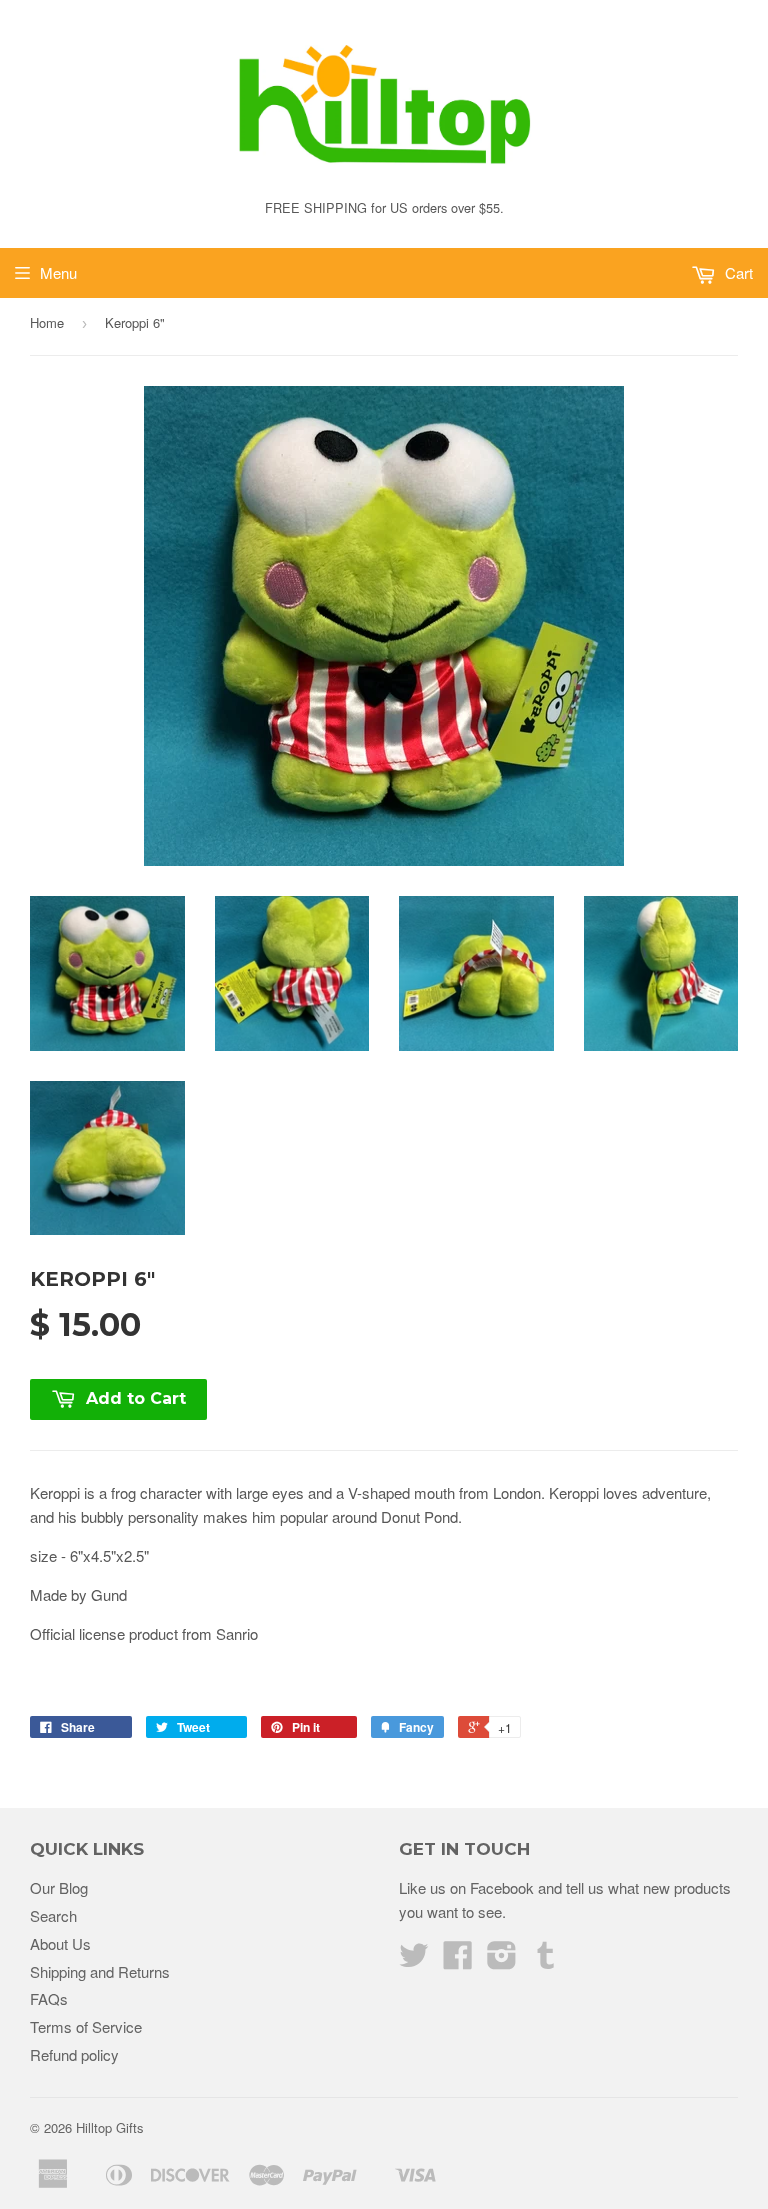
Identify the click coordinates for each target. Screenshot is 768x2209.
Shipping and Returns (100, 1971)
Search (53, 1915)
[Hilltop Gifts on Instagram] (502, 1960)
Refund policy (74, 2054)
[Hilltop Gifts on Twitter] (414, 1960)
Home (47, 322)
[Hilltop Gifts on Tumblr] (546, 1960)
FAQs (49, 1998)
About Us (60, 1943)
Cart (737, 272)
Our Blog (59, 1887)
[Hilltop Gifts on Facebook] (458, 1960)
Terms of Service (86, 2026)
